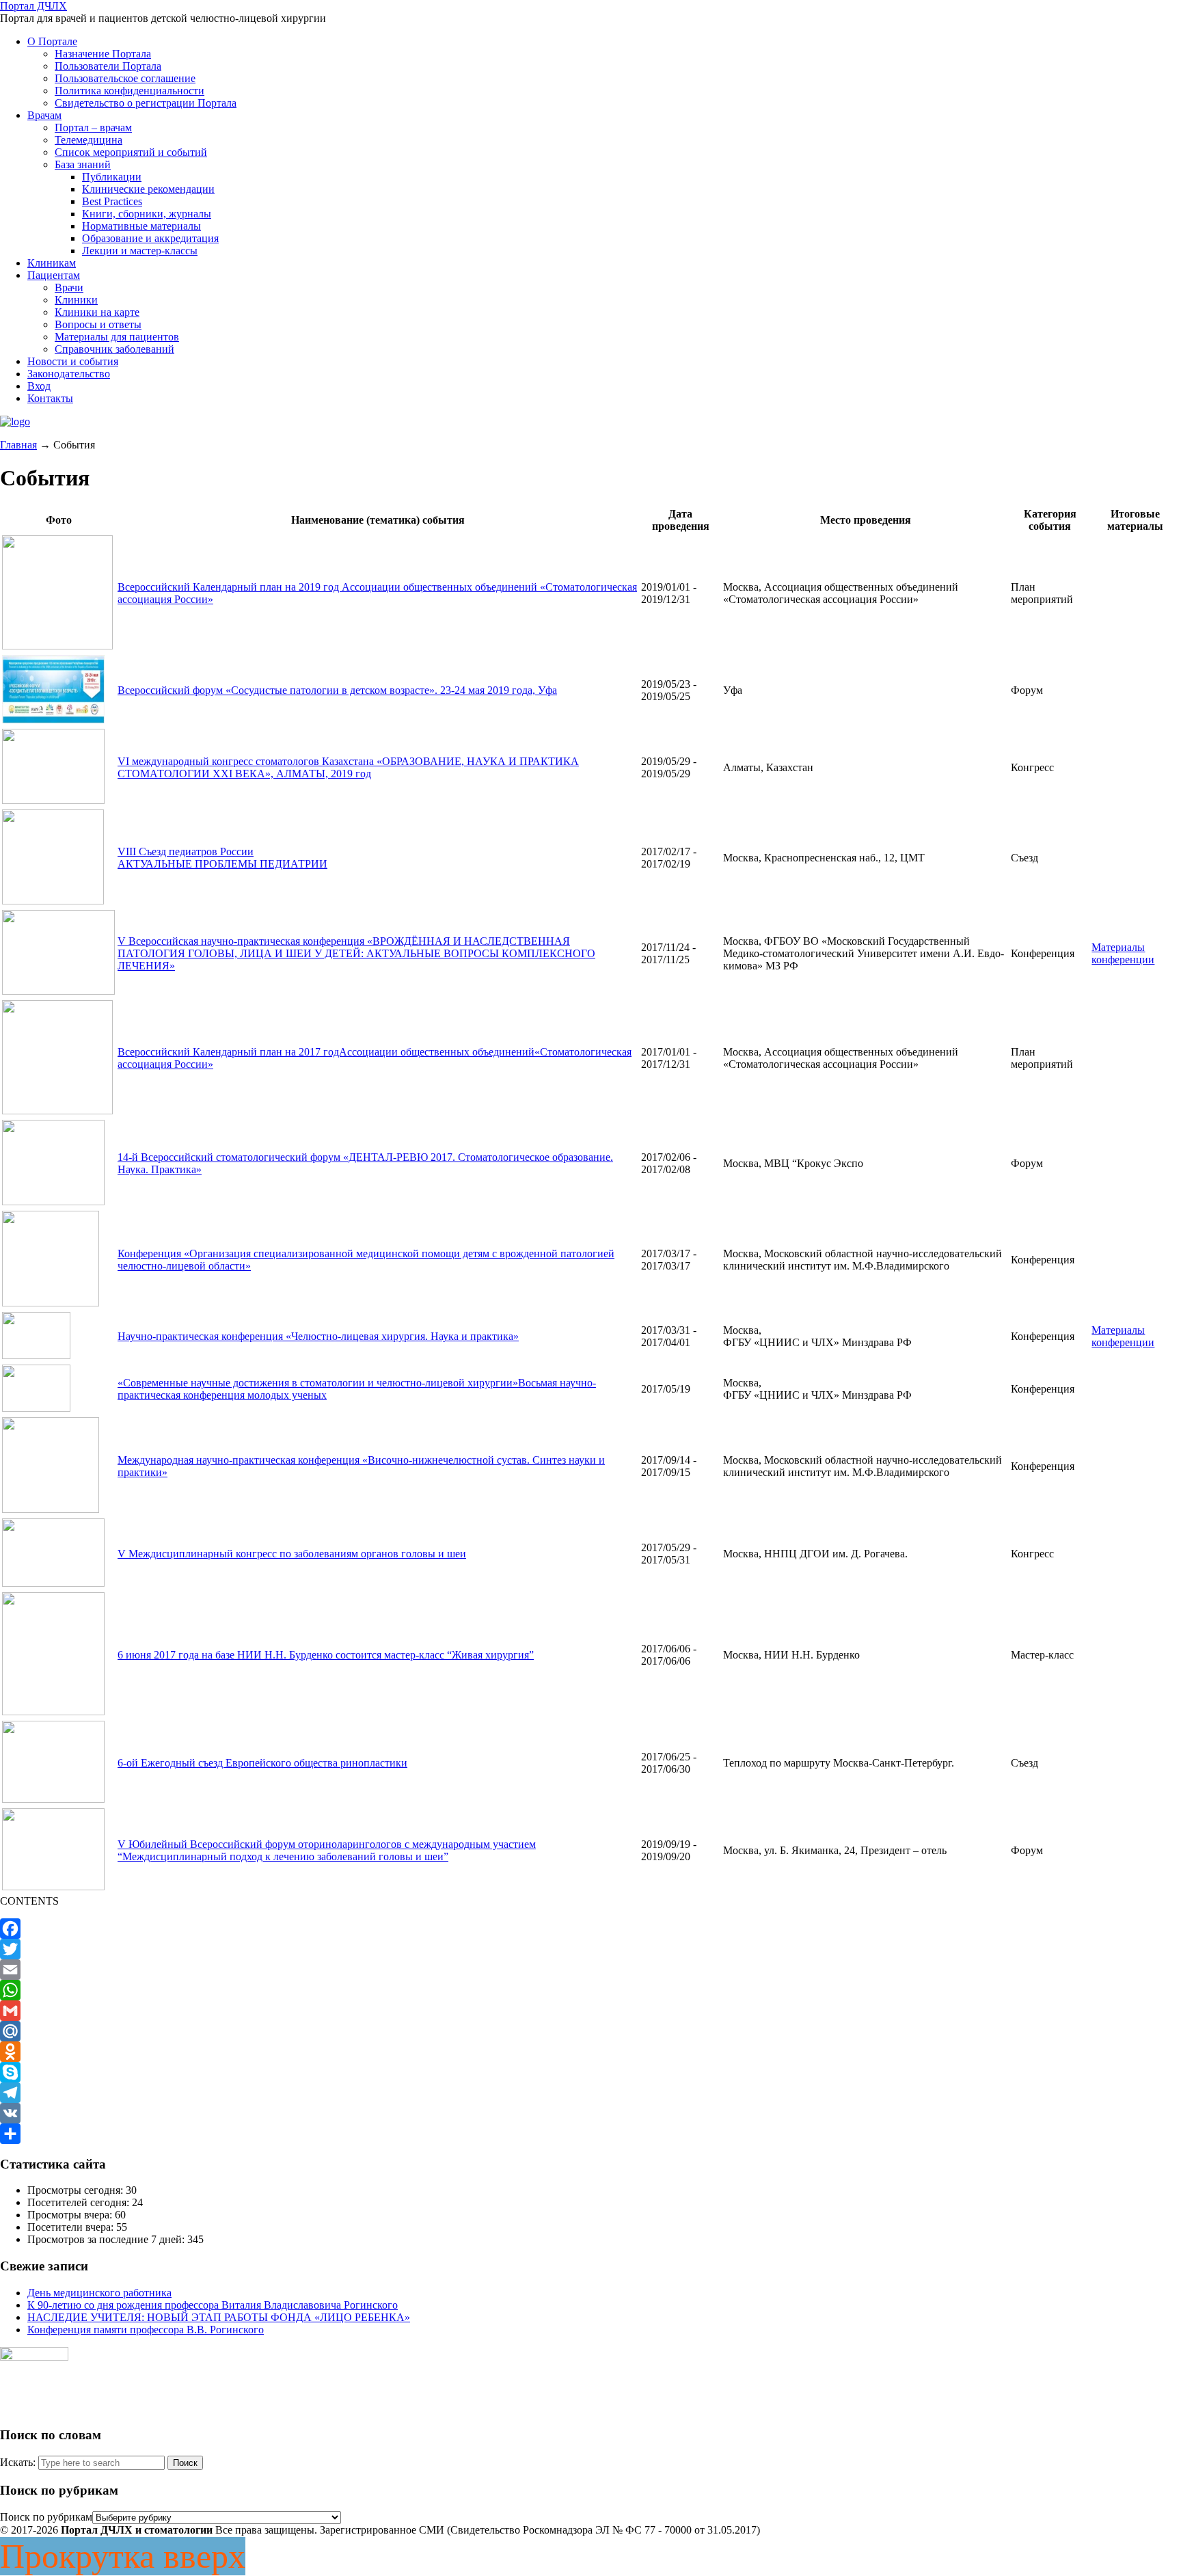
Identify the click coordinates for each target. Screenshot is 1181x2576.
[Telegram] (590, 2093)
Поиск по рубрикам (46, 2517)
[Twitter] (590, 1949)
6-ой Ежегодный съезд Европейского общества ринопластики (262, 1763)
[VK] (590, 2113)
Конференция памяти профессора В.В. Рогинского (146, 2330)
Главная (18, 445)
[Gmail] (590, 2011)
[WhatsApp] (590, 1990)
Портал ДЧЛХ (33, 6)
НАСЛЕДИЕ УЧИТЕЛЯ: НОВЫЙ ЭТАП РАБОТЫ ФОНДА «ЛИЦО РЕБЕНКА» (219, 2317)
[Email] (590, 1970)
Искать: (18, 2462)
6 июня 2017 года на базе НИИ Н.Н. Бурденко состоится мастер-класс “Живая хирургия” (326, 1655)
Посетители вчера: (72, 2227)
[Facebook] (590, 1929)
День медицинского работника (99, 2293)
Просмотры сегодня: (77, 2190)
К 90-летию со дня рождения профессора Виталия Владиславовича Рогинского (213, 2305)
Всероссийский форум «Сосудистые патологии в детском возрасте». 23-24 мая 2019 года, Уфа (337, 690)
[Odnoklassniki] (590, 2052)
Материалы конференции (1123, 953)
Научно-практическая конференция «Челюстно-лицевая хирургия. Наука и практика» (318, 1336)
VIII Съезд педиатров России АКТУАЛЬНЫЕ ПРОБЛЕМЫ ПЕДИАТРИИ (222, 858)
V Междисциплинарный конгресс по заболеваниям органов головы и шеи (292, 1554)
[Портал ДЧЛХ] (15, 421)
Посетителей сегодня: (80, 2202)
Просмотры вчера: (71, 2215)
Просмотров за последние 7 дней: (107, 2239)
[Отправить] (590, 2134)
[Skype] (590, 2072)
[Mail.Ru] (590, 2031)
